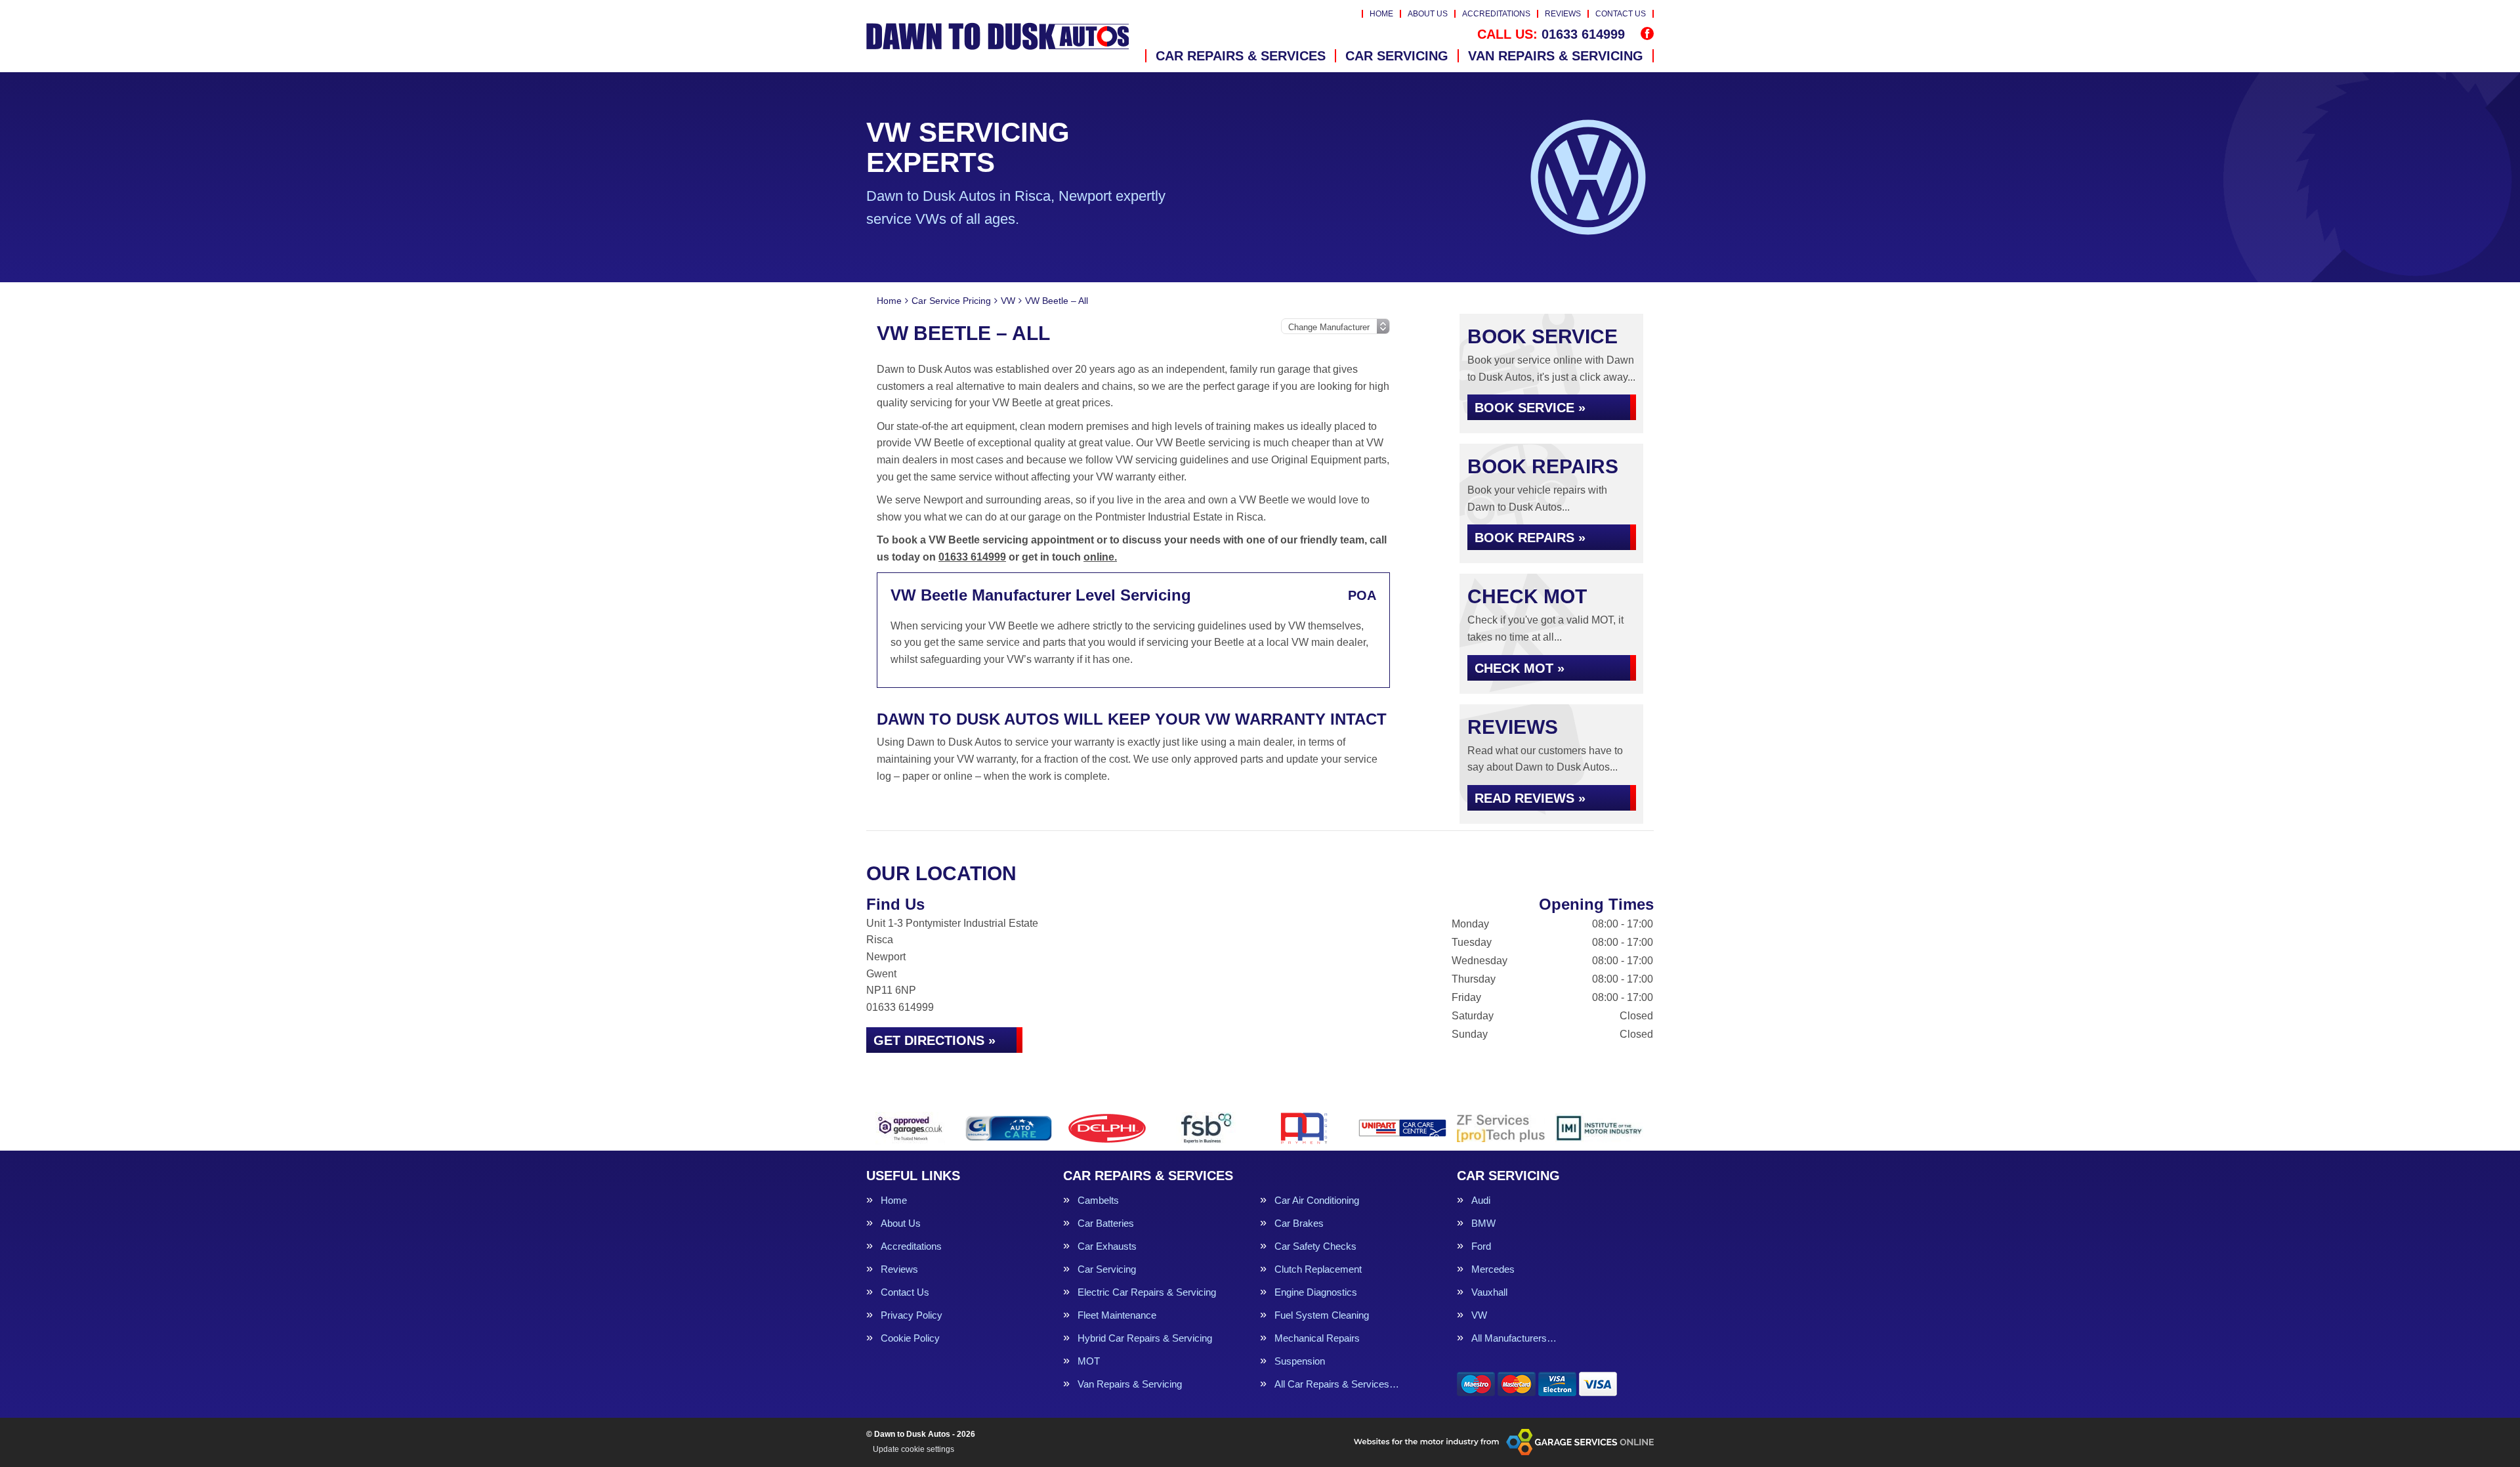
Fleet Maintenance (1117, 1315)
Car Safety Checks (1315, 1246)
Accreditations (1496, 14)
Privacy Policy (912, 1315)
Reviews (1563, 14)
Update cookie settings (913, 1449)
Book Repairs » (1530, 538)
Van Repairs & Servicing (1556, 56)
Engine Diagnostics (1316, 1292)
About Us (1428, 14)
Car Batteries (1106, 1223)
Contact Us (1621, 14)
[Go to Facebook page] (1647, 33)
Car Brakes (1299, 1223)
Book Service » (1530, 408)
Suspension (1300, 1361)
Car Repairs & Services (1241, 56)
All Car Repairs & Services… (1337, 1384)
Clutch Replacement (1318, 1269)
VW (1479, 1315)
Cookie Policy (910, 1338)
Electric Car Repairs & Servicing (1147, 1292)
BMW (1483, 1223)
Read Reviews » (1530, 798)
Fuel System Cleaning (1322, 1315)
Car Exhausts (1107, 1246)
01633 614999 (1551, 34)
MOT (1089, 1361)
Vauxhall (1489, 1292)
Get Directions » (934, 1040)
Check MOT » (1520, 668)
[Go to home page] (997, 36)
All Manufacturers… (1514, 1338)
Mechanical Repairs (1317, 1338)
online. (1100, 557)
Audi (1481, 1200)
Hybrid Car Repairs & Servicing (1145, 1338)
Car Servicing (1397, 56)
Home (1381, 14)
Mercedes (1493, 1269)
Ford (1481, 1246)
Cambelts (1098, 1200)
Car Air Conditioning (1317, 1200)
